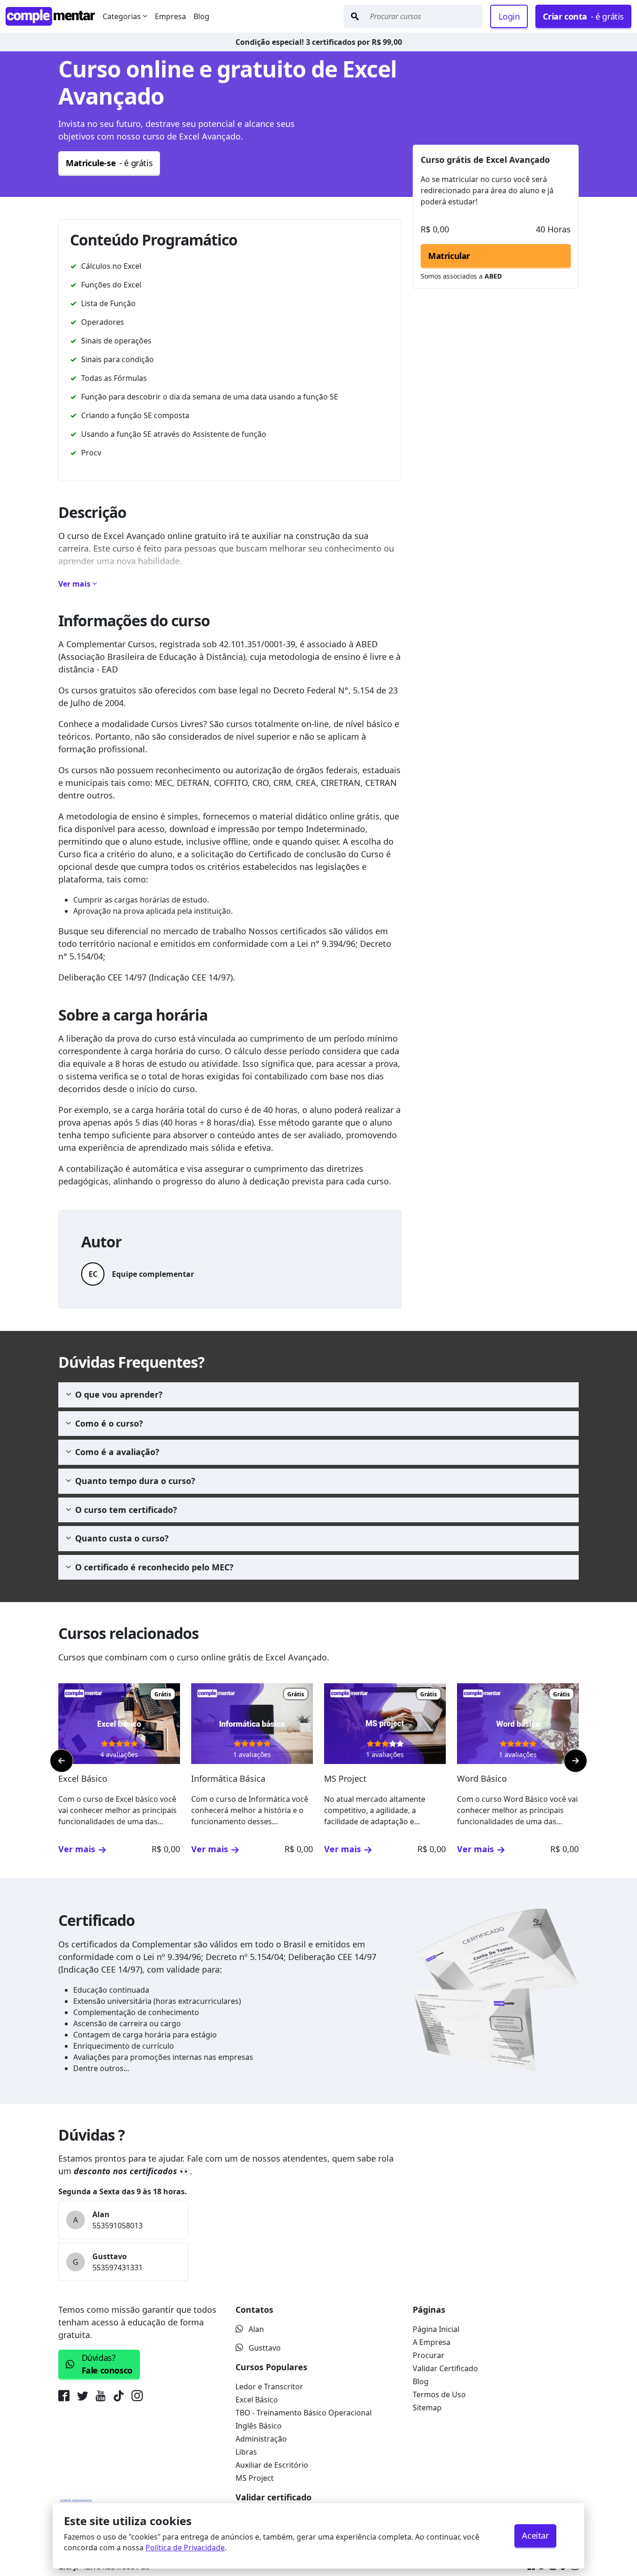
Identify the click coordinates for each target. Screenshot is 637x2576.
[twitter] (83, 2398)
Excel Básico (257, 2400)
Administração (261, 2439)
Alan (256, 2329)
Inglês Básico (259, 2426)
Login (509, 16)
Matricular (449, 256)
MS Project (255, 2478)
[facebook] (66, 2398)
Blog (201, 16)
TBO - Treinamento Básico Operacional (304, 2413)
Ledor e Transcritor (269, 2387)
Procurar (429, 2355)
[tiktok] (118, 2398)
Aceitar (535, 2535)
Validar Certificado (445, 2368)
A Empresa (432, 2342)
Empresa (170, 16)
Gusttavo (265, 2348)
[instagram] (137, 2398)
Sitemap (427, 2408)
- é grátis (583, 16)
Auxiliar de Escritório (272, 2465)
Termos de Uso (439, 2394)
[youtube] (100, 2398)
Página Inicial (436, 2329)
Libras (246, 2452)
